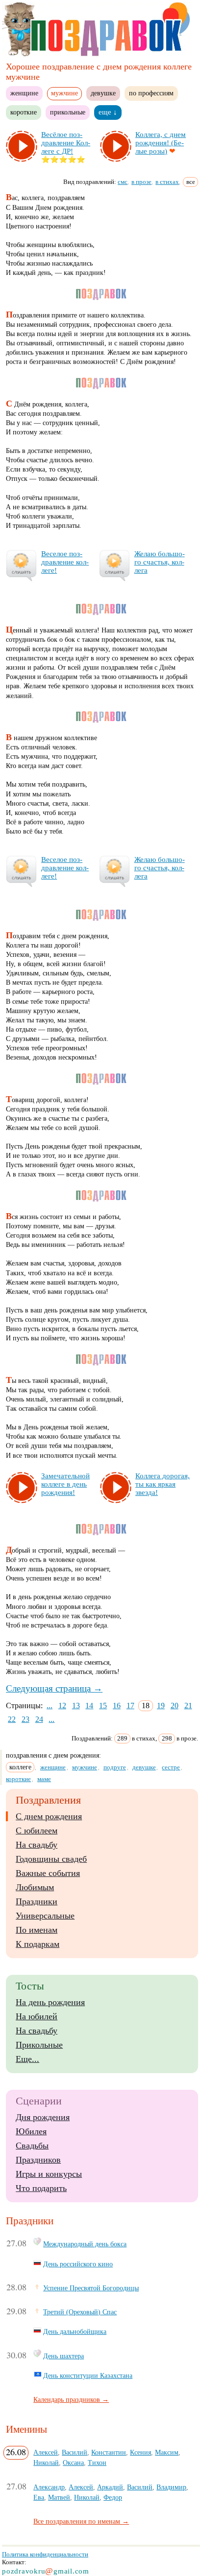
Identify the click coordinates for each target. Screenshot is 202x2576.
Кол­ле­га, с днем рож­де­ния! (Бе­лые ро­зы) (161, 143)
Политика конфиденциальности (45, 2554)
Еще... (27, 2059)
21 (188, 1706)
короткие (24, 112)
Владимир (171, 2487)
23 (25, 1719)
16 (117, 1706)
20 (175, 1706)
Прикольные (39, 2045)
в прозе (141, 182)
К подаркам (38, 1944)
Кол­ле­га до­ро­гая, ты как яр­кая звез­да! (163, 1484)
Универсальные (45, 1916)
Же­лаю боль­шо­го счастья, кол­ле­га (160, 562)
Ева (39, 2497)
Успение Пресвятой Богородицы (91, 2288)
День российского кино (78, 2264)
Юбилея (31, 2131)
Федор (113, 2497)
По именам (37, 1930)
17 (130, 1706)
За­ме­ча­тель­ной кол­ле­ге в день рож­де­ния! (65, 1484)
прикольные (68, 112)
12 (62, 1706)
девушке (103, 93)
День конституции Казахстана (88, 2375)
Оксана (73, 2463)
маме (44, 1779)
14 (89, 1706)
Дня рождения (43, 2117)
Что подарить (41, 2188)
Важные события (48, 1873)
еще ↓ (108, 112)
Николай (46, 2463)
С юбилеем (37, 1830)
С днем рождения (49, 1816)
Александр (49, 2487)
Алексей (46, 2452)
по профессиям (151, 93)
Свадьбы (32, 2146)
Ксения (140, 2452)
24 (39, 1719)
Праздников (38, 2160)
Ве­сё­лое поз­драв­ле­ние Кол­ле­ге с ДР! (66, 143)
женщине (24, 93)
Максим (167, 2452)
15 (103, 1706)
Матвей (59, 2497)
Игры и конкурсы (49, 2174)
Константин (109, 2452)
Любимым (35, 1887)
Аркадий (110, 2487)
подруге (115, 1767)
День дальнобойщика (75, 2331)
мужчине (85, 1767)
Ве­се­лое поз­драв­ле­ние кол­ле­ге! (65, 562)
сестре (171, 1767)
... (50, 1706)
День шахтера (63, 2356)
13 (76, 1706)
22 (12, 1719)
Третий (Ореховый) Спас (80, 2312)
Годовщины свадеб (51, 1859)
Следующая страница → (54, 1688)
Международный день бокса (85, 2244)
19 (161, 1706)
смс (123, 182)
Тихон (97, 2463)
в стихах (167, 182)
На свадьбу (37, 1845)
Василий (75, 2452)
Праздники (37, 1901)
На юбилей (37, 2016)
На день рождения (50, 2002)
